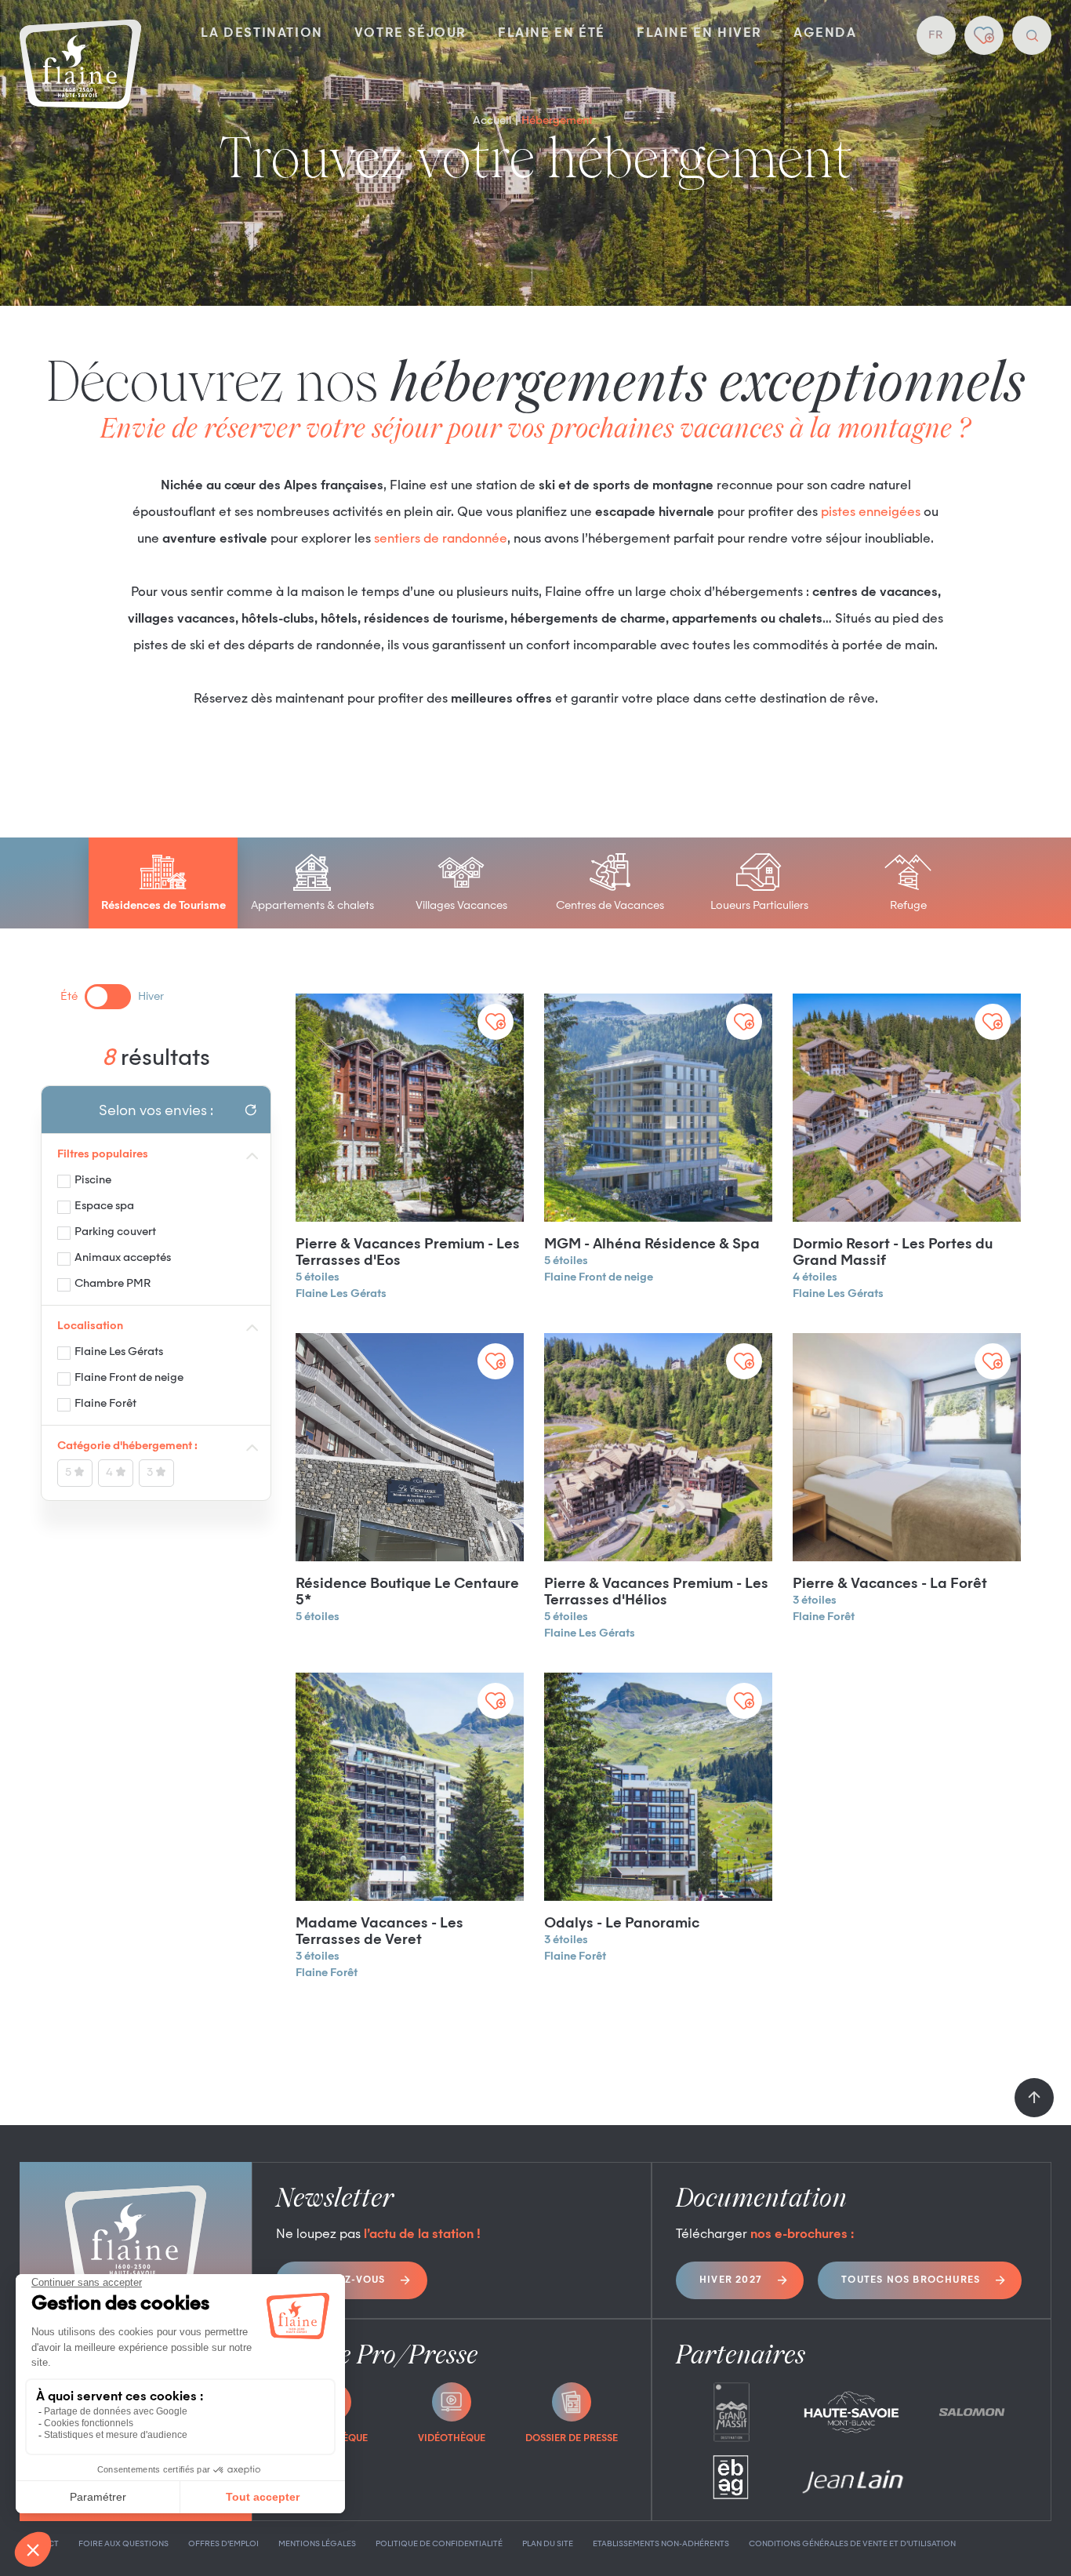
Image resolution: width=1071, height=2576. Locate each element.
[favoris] (984, 35)
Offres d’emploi (223, 2544)
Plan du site (548, 2544)
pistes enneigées (871, 513)
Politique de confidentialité (439, 2544)
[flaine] (80, 66)
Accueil (492, 121)
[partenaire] (732, 2412)
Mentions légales (317, 2544)
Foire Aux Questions (123, 2544)
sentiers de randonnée (441, 540)
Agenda (825, 34)
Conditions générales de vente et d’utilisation (852, 2544)
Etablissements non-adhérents (661, 2544)
